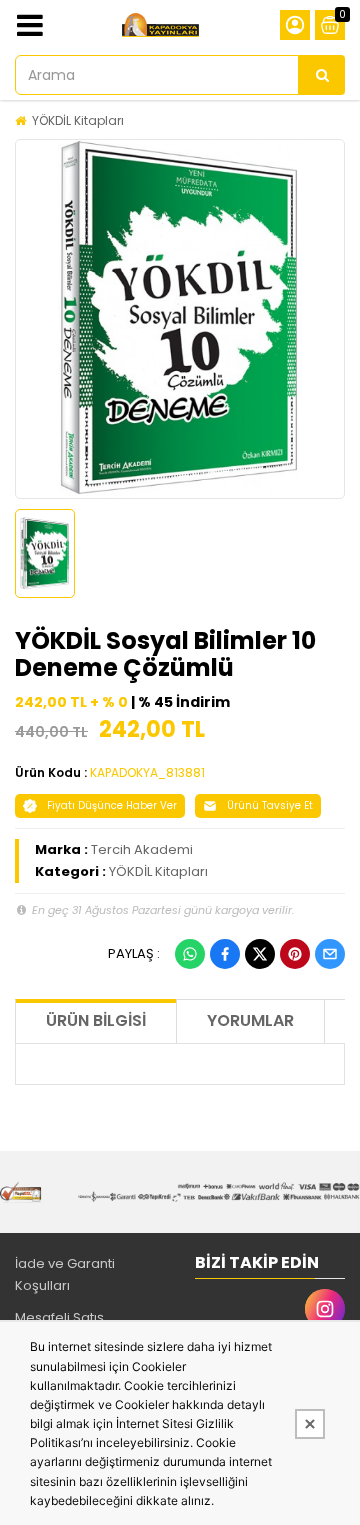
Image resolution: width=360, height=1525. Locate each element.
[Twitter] (260, 954)
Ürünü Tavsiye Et (270, 805)
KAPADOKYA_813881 (147, 772)
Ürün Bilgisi (96, 1020)
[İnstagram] (325, 1309)
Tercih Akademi (142, 849)
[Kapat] (310, 1424)
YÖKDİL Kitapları (78, 120)
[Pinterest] (295, 954)
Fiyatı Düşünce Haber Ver (112, 805)
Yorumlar (250, 1020)
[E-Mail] (330, 954)
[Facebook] (225, 954)
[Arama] (322, 75)
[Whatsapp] (190, 954)
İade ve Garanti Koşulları (65, 1274)
